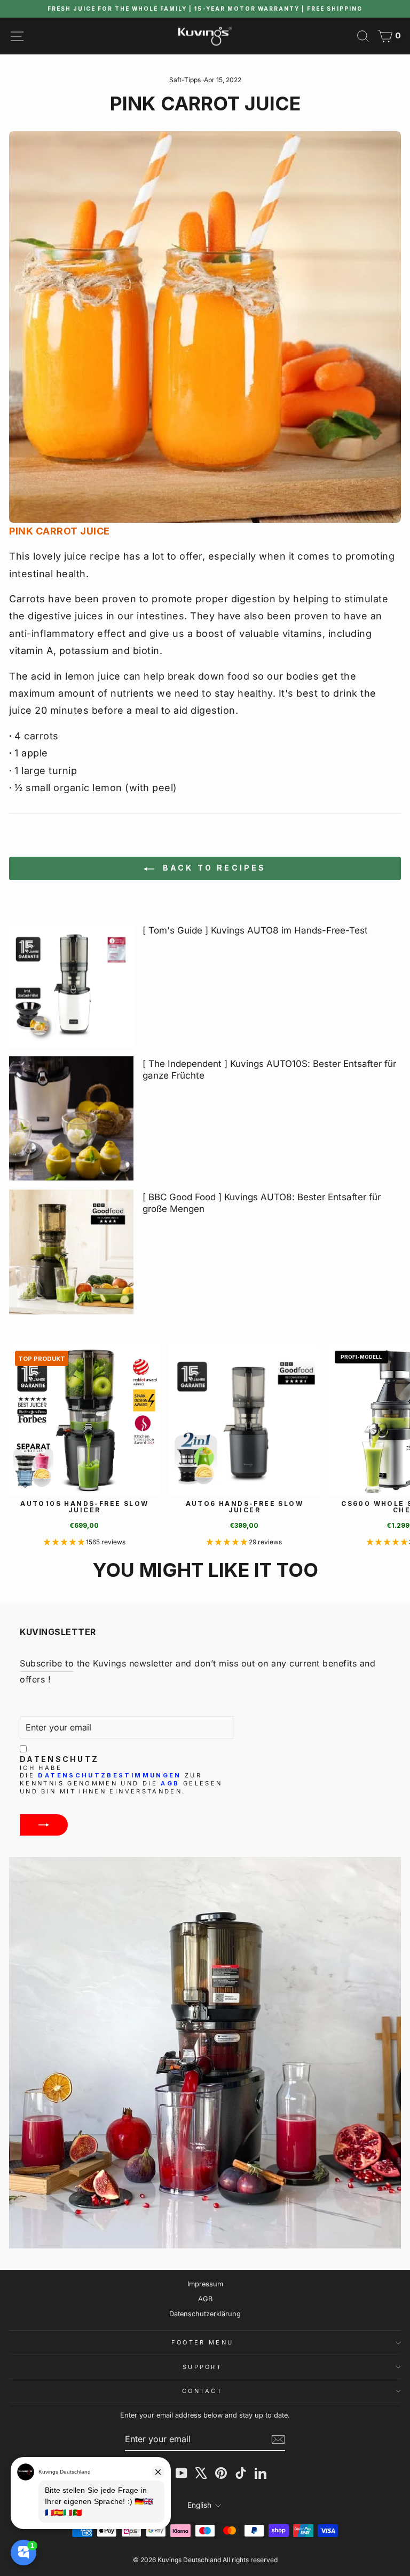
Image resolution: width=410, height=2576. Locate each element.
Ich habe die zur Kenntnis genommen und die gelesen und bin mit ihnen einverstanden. (121, 1780)
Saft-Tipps (185, 80)
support (202, 2367)
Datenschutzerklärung (205, 2314)
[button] (65, 1542)
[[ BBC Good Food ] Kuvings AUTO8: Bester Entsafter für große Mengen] (71, 1252)
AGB (170, 1783)
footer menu (202, 2342)
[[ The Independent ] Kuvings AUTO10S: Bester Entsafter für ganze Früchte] (71, 1118)
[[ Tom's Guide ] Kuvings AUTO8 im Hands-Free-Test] (71, 985)
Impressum (205, 2284)
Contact (202, 2391)
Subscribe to (47, 1663)
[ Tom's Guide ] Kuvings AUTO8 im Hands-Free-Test (255, 930)
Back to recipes (212, 868)
